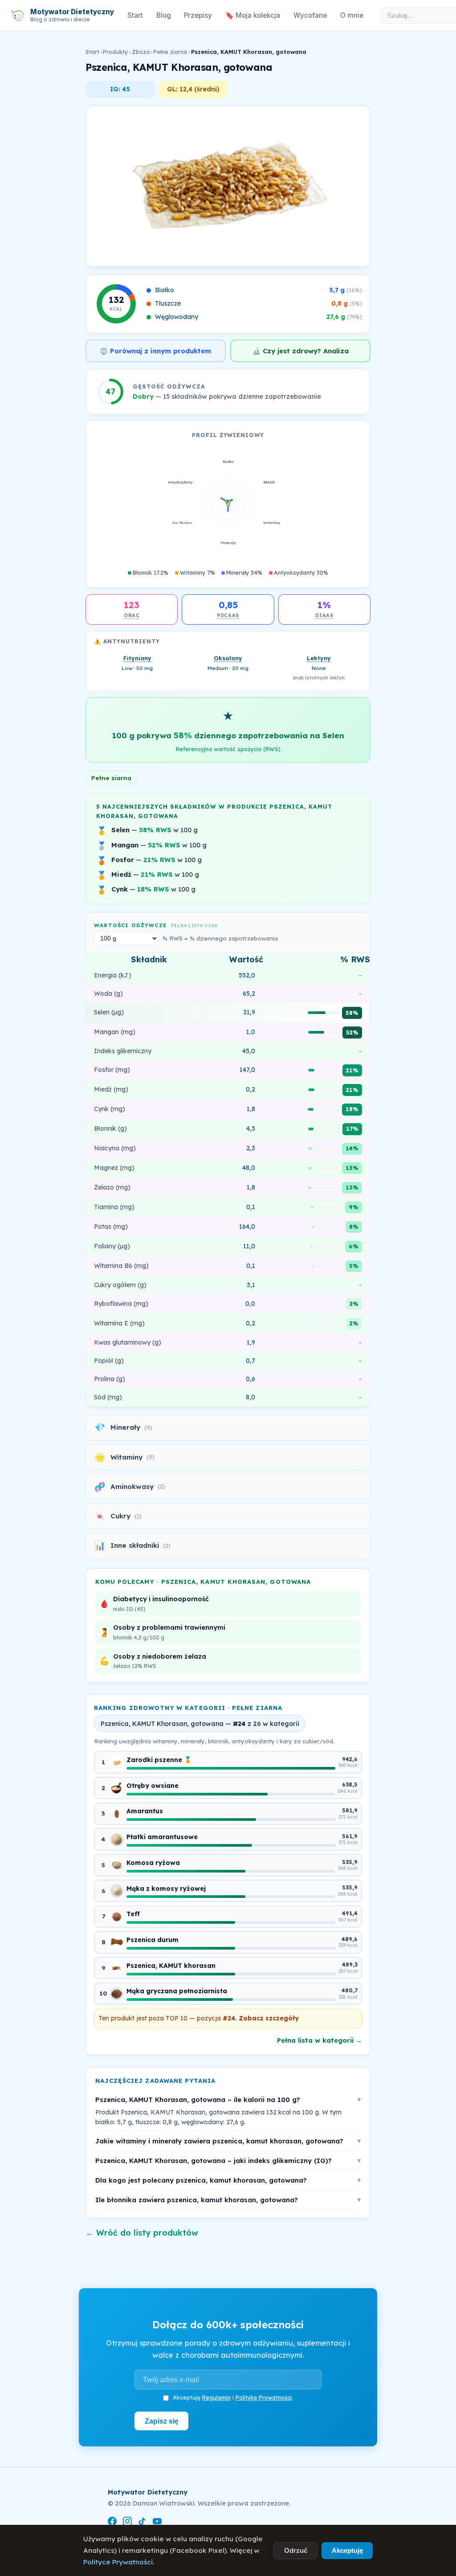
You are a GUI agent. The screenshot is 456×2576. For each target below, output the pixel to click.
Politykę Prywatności (264, 2397)
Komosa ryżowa (153, 1863)
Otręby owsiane (153, 1786)
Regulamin (216, 2397)
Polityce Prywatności (118, 2562)
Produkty (115, 52)
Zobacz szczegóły (269, 2018)
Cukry (118, 1516)
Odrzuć (296, 2550)
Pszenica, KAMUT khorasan (171, 1966)
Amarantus (145, 1811)
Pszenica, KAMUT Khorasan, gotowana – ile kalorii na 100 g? (228, 2100)
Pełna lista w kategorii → (320, 2040)
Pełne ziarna (170, 52)
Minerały (123, 1427)
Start (135, 15)
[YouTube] (157, 2523)
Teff (133, 1914)
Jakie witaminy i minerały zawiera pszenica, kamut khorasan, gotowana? (228, 2141)
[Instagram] (127, 2523)
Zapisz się (162, 2421)
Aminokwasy (130, 1486)
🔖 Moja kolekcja (253, 15)
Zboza (141, 52)
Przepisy (198, 15)
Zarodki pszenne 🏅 (159, 1760)
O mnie (352, 15)
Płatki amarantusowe (162, 1837)
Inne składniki (132, 1545)
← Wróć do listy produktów (142, 2233)
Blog (164, 15)
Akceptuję (347, 2550)
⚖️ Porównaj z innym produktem (155, 351)
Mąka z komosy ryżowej (166, 1889)
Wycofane (310, 15)
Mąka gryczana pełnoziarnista (177, 1991)
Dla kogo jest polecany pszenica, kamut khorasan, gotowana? (228, 2180)
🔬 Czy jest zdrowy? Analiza (301, 351)
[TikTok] (142, 2523)
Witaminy (124, 1457)
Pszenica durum (153, 1940)
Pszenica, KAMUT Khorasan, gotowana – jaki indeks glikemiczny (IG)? (228, 2161)
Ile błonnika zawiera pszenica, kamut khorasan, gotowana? (228, 2200)
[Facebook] (112, 2523)
